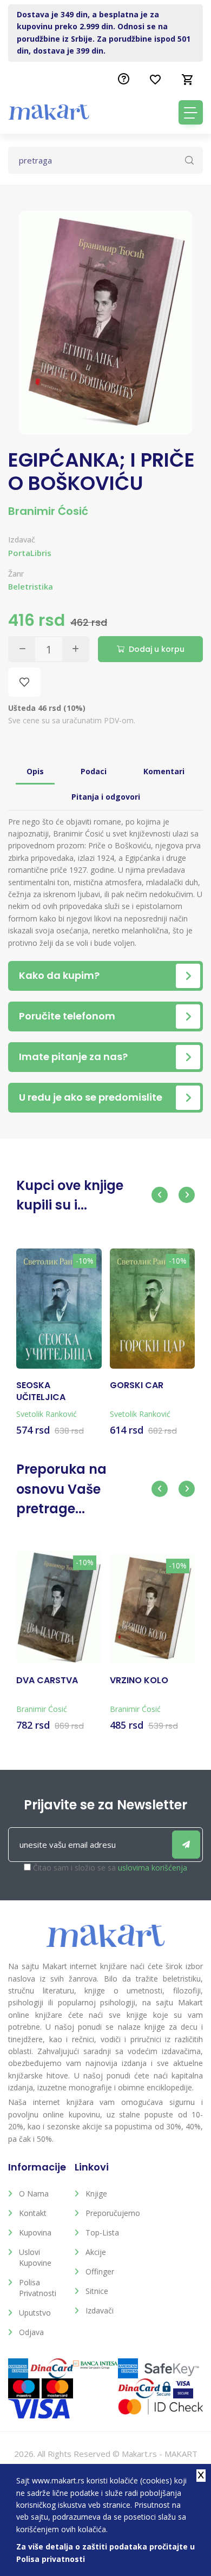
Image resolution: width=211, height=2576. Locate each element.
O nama (34, 2193)
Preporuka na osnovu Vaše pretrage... (61, 1489)
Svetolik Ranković (47, 1414)
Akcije (96, 2252)
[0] (188, 80)
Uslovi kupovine (35, 2257)
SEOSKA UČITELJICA (41, 1391)
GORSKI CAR (137, 1385)
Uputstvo (35, 2313)
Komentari (164, 771)
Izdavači (100, 2310)
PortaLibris (30, 553)
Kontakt (33, 2213)
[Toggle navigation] (191, 112)
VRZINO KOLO (139, 1681)
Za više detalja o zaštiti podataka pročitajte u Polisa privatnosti (105, 2552)
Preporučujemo (111, 2213)
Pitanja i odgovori (106, 797)
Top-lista (102, 2232)
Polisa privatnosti (38, 2288)
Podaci (94, 771)
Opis (35, 771)
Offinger (100, 2271)
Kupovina (35, 2232)
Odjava (31, 2332)
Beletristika (31, 587)
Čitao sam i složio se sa (110, 1868)
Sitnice (97, 2291)
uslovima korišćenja (153, 1868)
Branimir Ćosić (48, 511)
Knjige (96, 2193)
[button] (160, 1195)
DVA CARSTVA (47, 1681)
